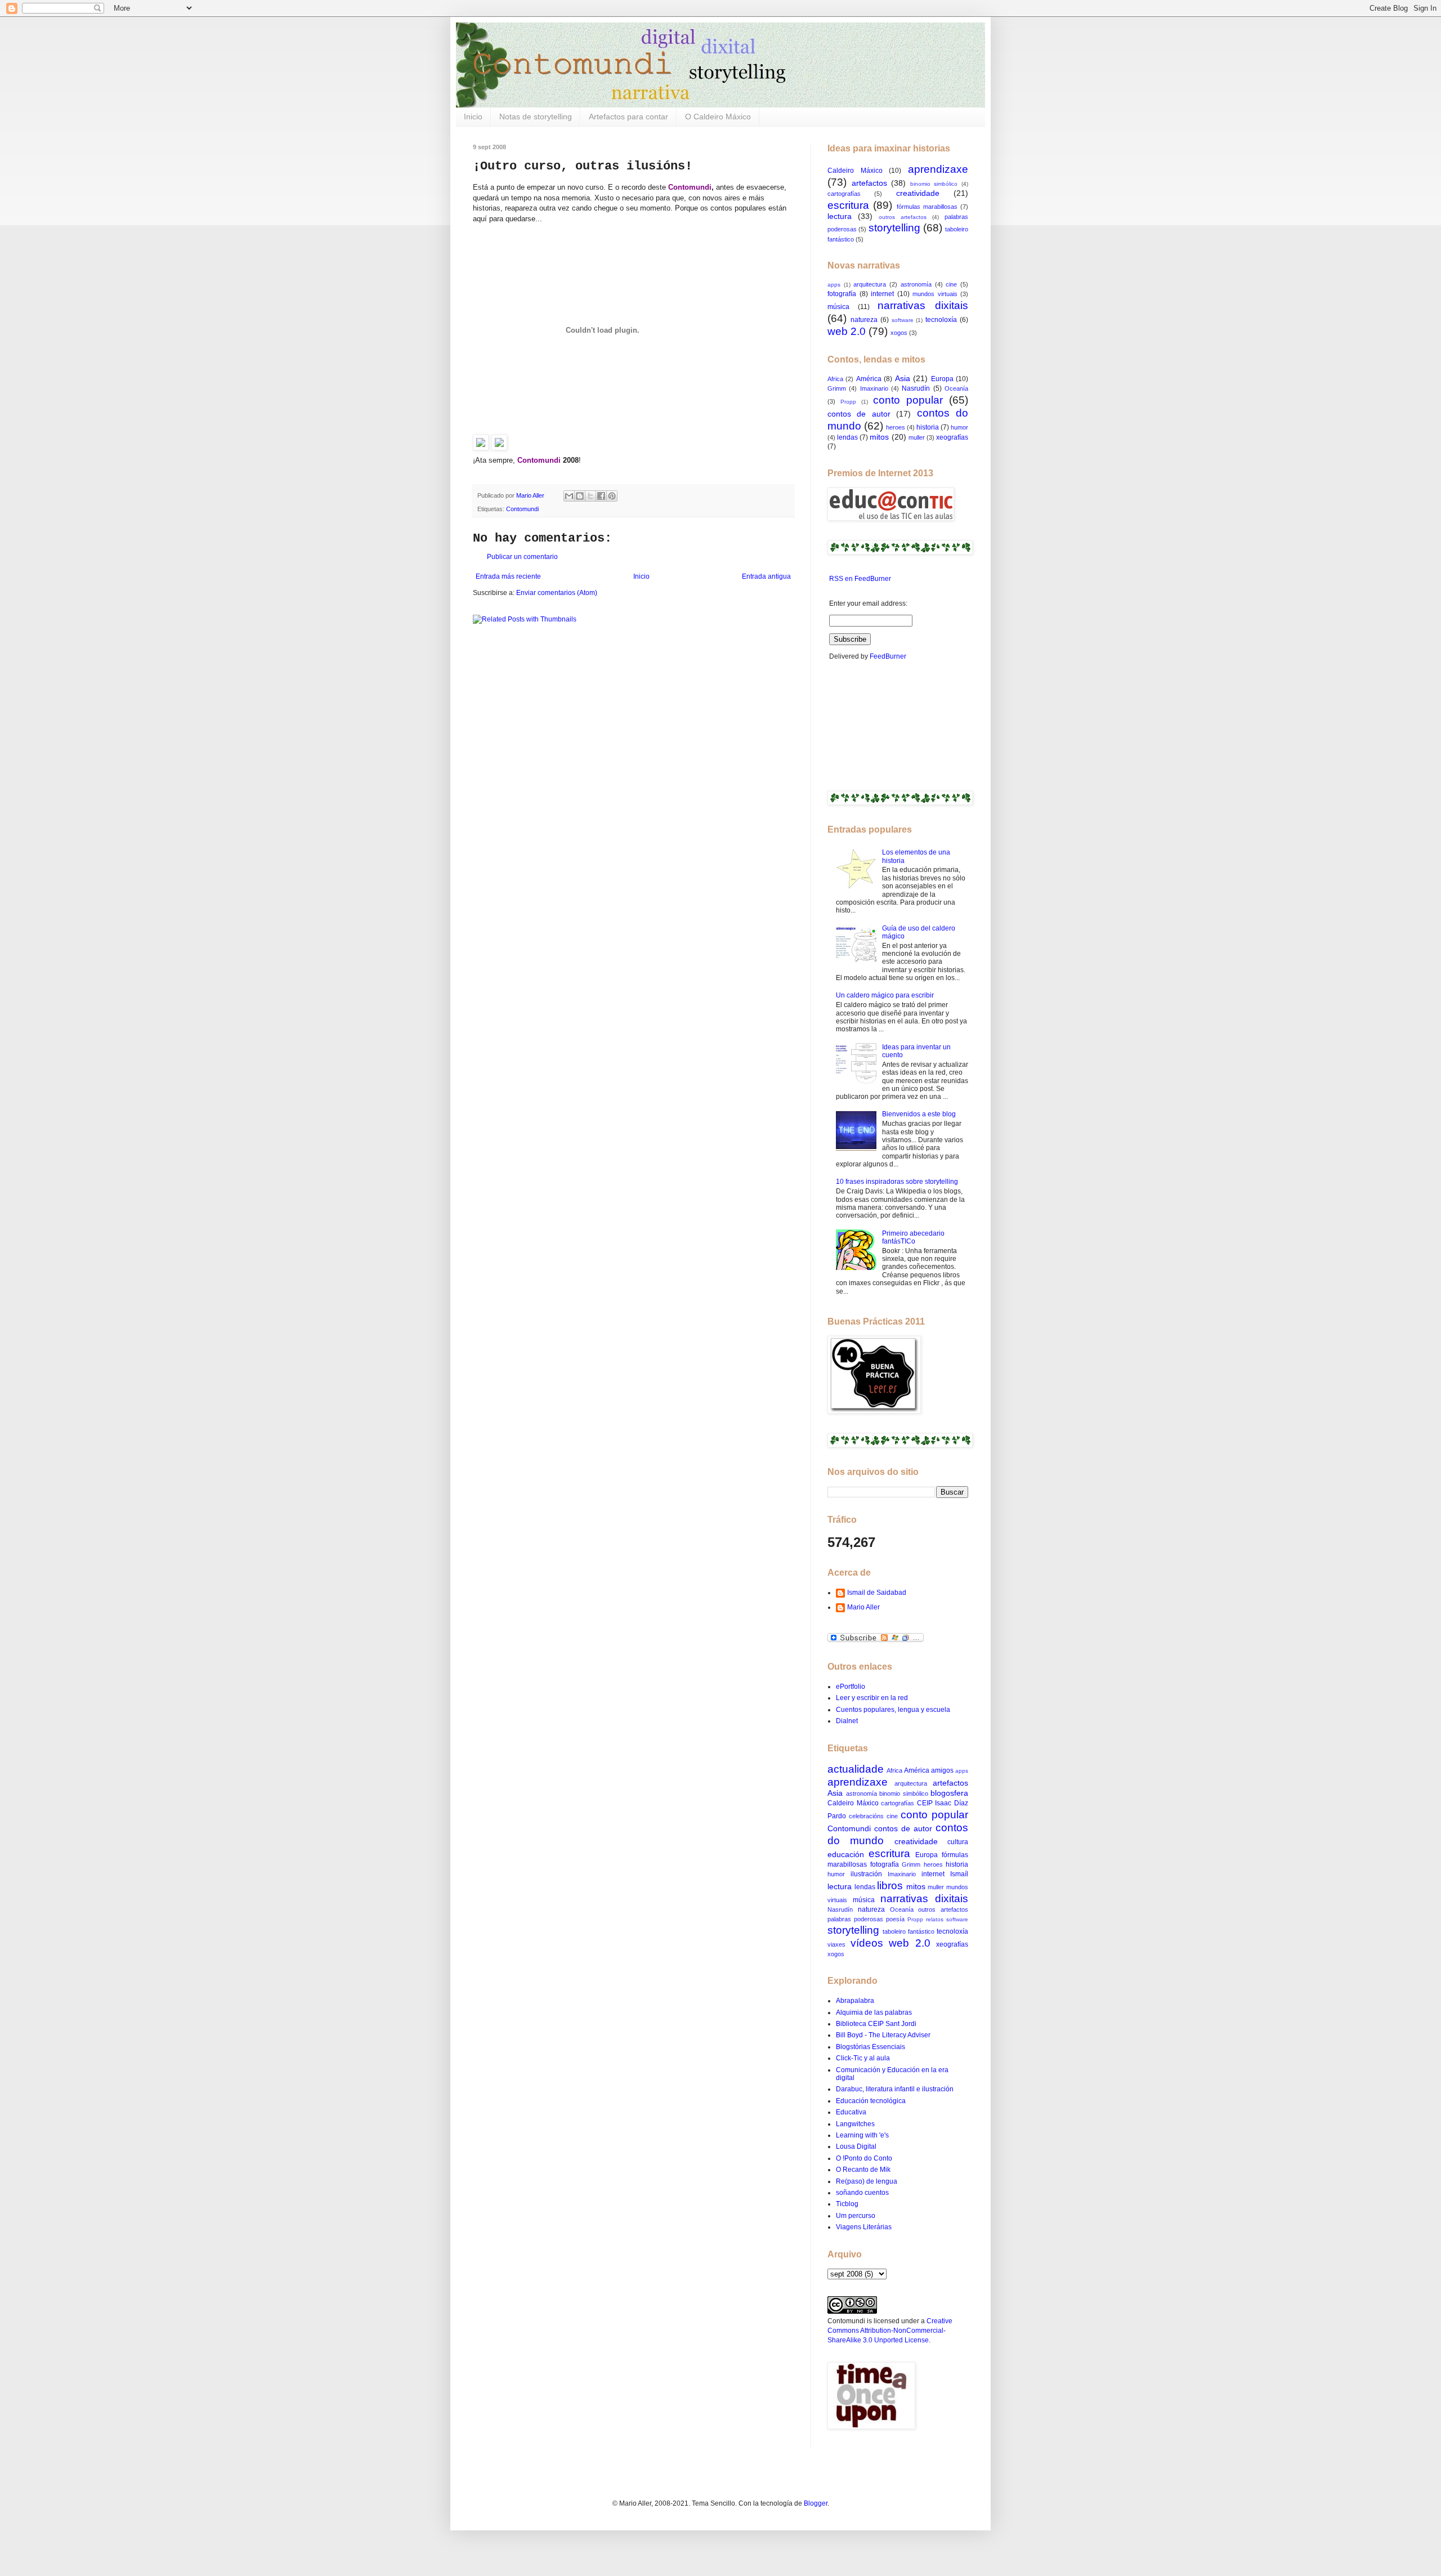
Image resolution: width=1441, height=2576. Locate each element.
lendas (847, 437)
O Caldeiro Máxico (718, 117)
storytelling (894, 228)
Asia (903, 378)
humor (959, 427)
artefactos (869, 183)
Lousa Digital (856, 2146)
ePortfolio (851, 1687)
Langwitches (855, 2124)
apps (834, 285)
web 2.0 (847, 331)
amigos (942, 1770)
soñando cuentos (862, 2193)
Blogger (816, 2503)
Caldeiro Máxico (855, 171)
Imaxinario (874, 388)
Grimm (837, 388)
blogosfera (949, 1793)
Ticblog (847, 2204)
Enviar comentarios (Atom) (557, 593)
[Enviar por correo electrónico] (569, 496)
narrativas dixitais (923, 305)
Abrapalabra (855, 2001)
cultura (958, 1842)
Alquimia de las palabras (874, 2012)
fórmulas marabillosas (927, 207)
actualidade (856, 1769)
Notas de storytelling (536, 117)
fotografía (842, 294)
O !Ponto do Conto (864, 2158)
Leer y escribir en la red (872, 1698)
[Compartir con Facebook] (601, 496)
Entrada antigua (766, 576)
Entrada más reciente (508, 576)
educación (846, 1854)
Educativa (851, 2112)
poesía (895, 1919)
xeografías (952, 437)
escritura (848, 205)
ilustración (866, 1874)
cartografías (844, 194)
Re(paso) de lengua (867, 2181)
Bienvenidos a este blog (919, 1114)
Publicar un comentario (522, 557)
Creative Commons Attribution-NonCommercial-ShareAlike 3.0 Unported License (890, 2331)
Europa (942, 379)
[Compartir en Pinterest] (612, 496)
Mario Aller (863, 1607)
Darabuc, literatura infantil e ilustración (895, 2089)
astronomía (916, 284)
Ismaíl (959, 1874)
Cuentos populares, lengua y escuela (893, 1710)
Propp (848, 402)
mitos (879, 437)
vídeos (867, 1943)
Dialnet (847, 1721)
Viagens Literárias (864, 2227)
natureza (864, 320)
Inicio (473, 117)
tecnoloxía (941, 320)
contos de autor (859, 414)
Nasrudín (916, 388)
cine (951, 284)
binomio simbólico (934, 184)
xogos (899, 333)
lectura (840, 216)
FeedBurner (888, 656)
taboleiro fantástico (909, 1931)
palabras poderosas (855, 1919)
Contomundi (522, 509)
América (869, 379)
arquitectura (870, 284)
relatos (935, 1919)
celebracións (866, 1816)
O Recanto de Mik (863, 2170)
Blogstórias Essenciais (871, 2047)
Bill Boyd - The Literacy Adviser (883, 2035)
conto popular (908, 400)
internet (882, 294)
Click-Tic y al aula (863, 2058)
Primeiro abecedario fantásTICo (913, 1237)
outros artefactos (903, 217)
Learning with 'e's (862, 2135)
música (838, 307)
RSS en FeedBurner (859, 579)
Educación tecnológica (871, 2101)
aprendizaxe (938, 169)
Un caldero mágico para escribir (885, 995)
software (903, 320)
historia (928, 427)
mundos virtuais (935, 294)
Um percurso (856, 2216)
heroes (896, 427)
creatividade (918, 193)
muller (917, 437)
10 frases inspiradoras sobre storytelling (897, 1182)
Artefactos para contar (628, 117)
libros (890, 1886)
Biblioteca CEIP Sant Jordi (876, 2024)
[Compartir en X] (590, 496)
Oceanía (956, 388)
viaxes (836, 1944)
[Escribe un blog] (580, 496)
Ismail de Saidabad (877, 1593)
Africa (835, 379)
